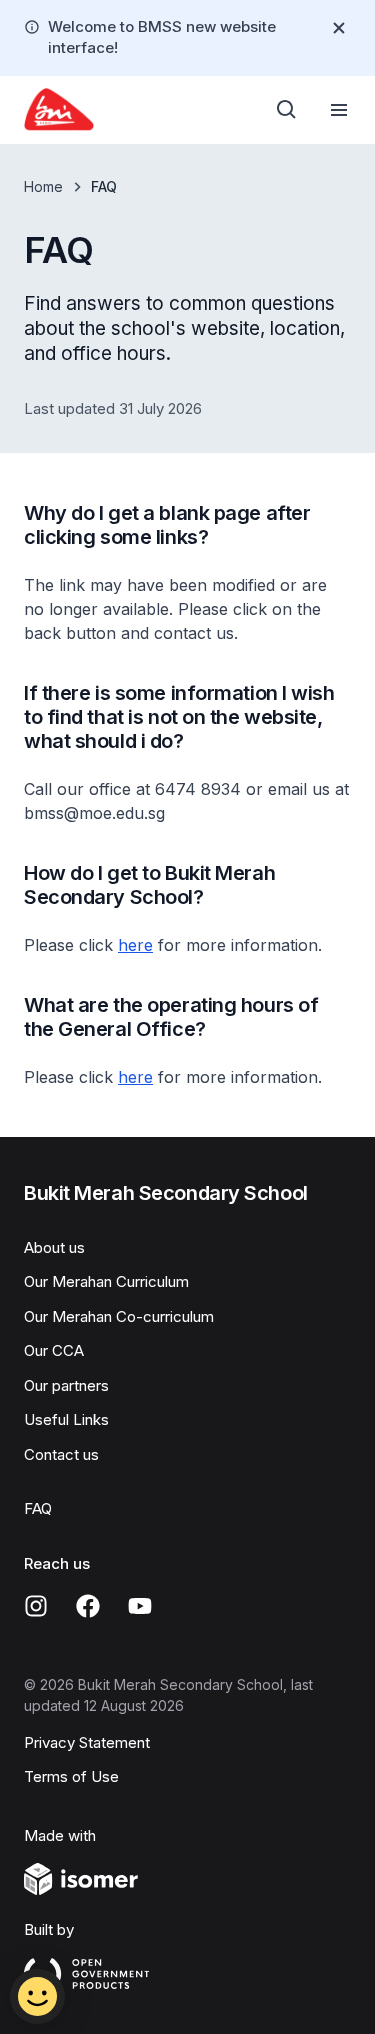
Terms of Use (71, 1776)
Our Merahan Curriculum (106, 1281)
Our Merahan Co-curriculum (119, 1316)
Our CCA (54, 1350)
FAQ (38, 1508)
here (135, 945)
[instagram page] (36, 1606)
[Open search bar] (287, 110)
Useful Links (66, 1419)
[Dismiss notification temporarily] (339, 28)
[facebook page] (88, 1606)
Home (43, 186)
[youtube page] (140, 1606)
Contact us (61, 1454)
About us (54, 1247)
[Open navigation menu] (339, 110)
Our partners (66, 1385)
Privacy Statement (87, 1742)
